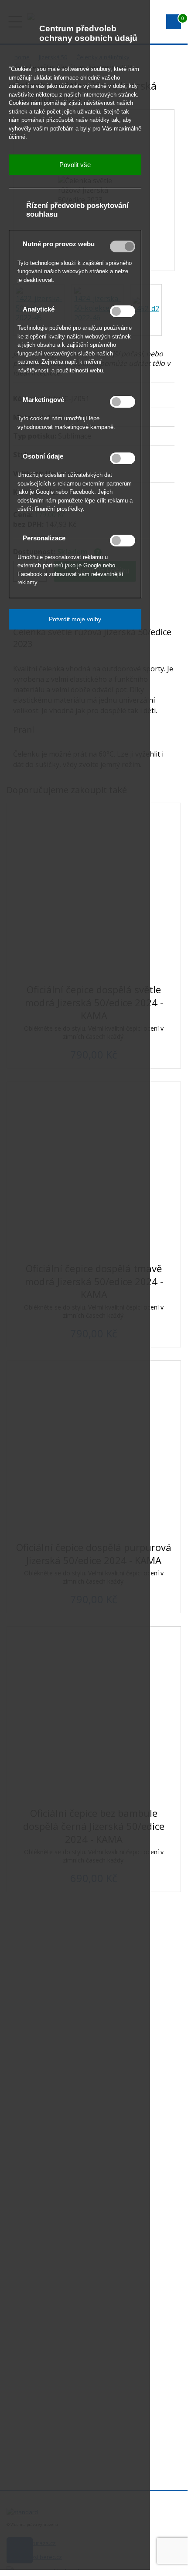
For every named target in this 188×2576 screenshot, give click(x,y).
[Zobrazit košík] (174, 22)
